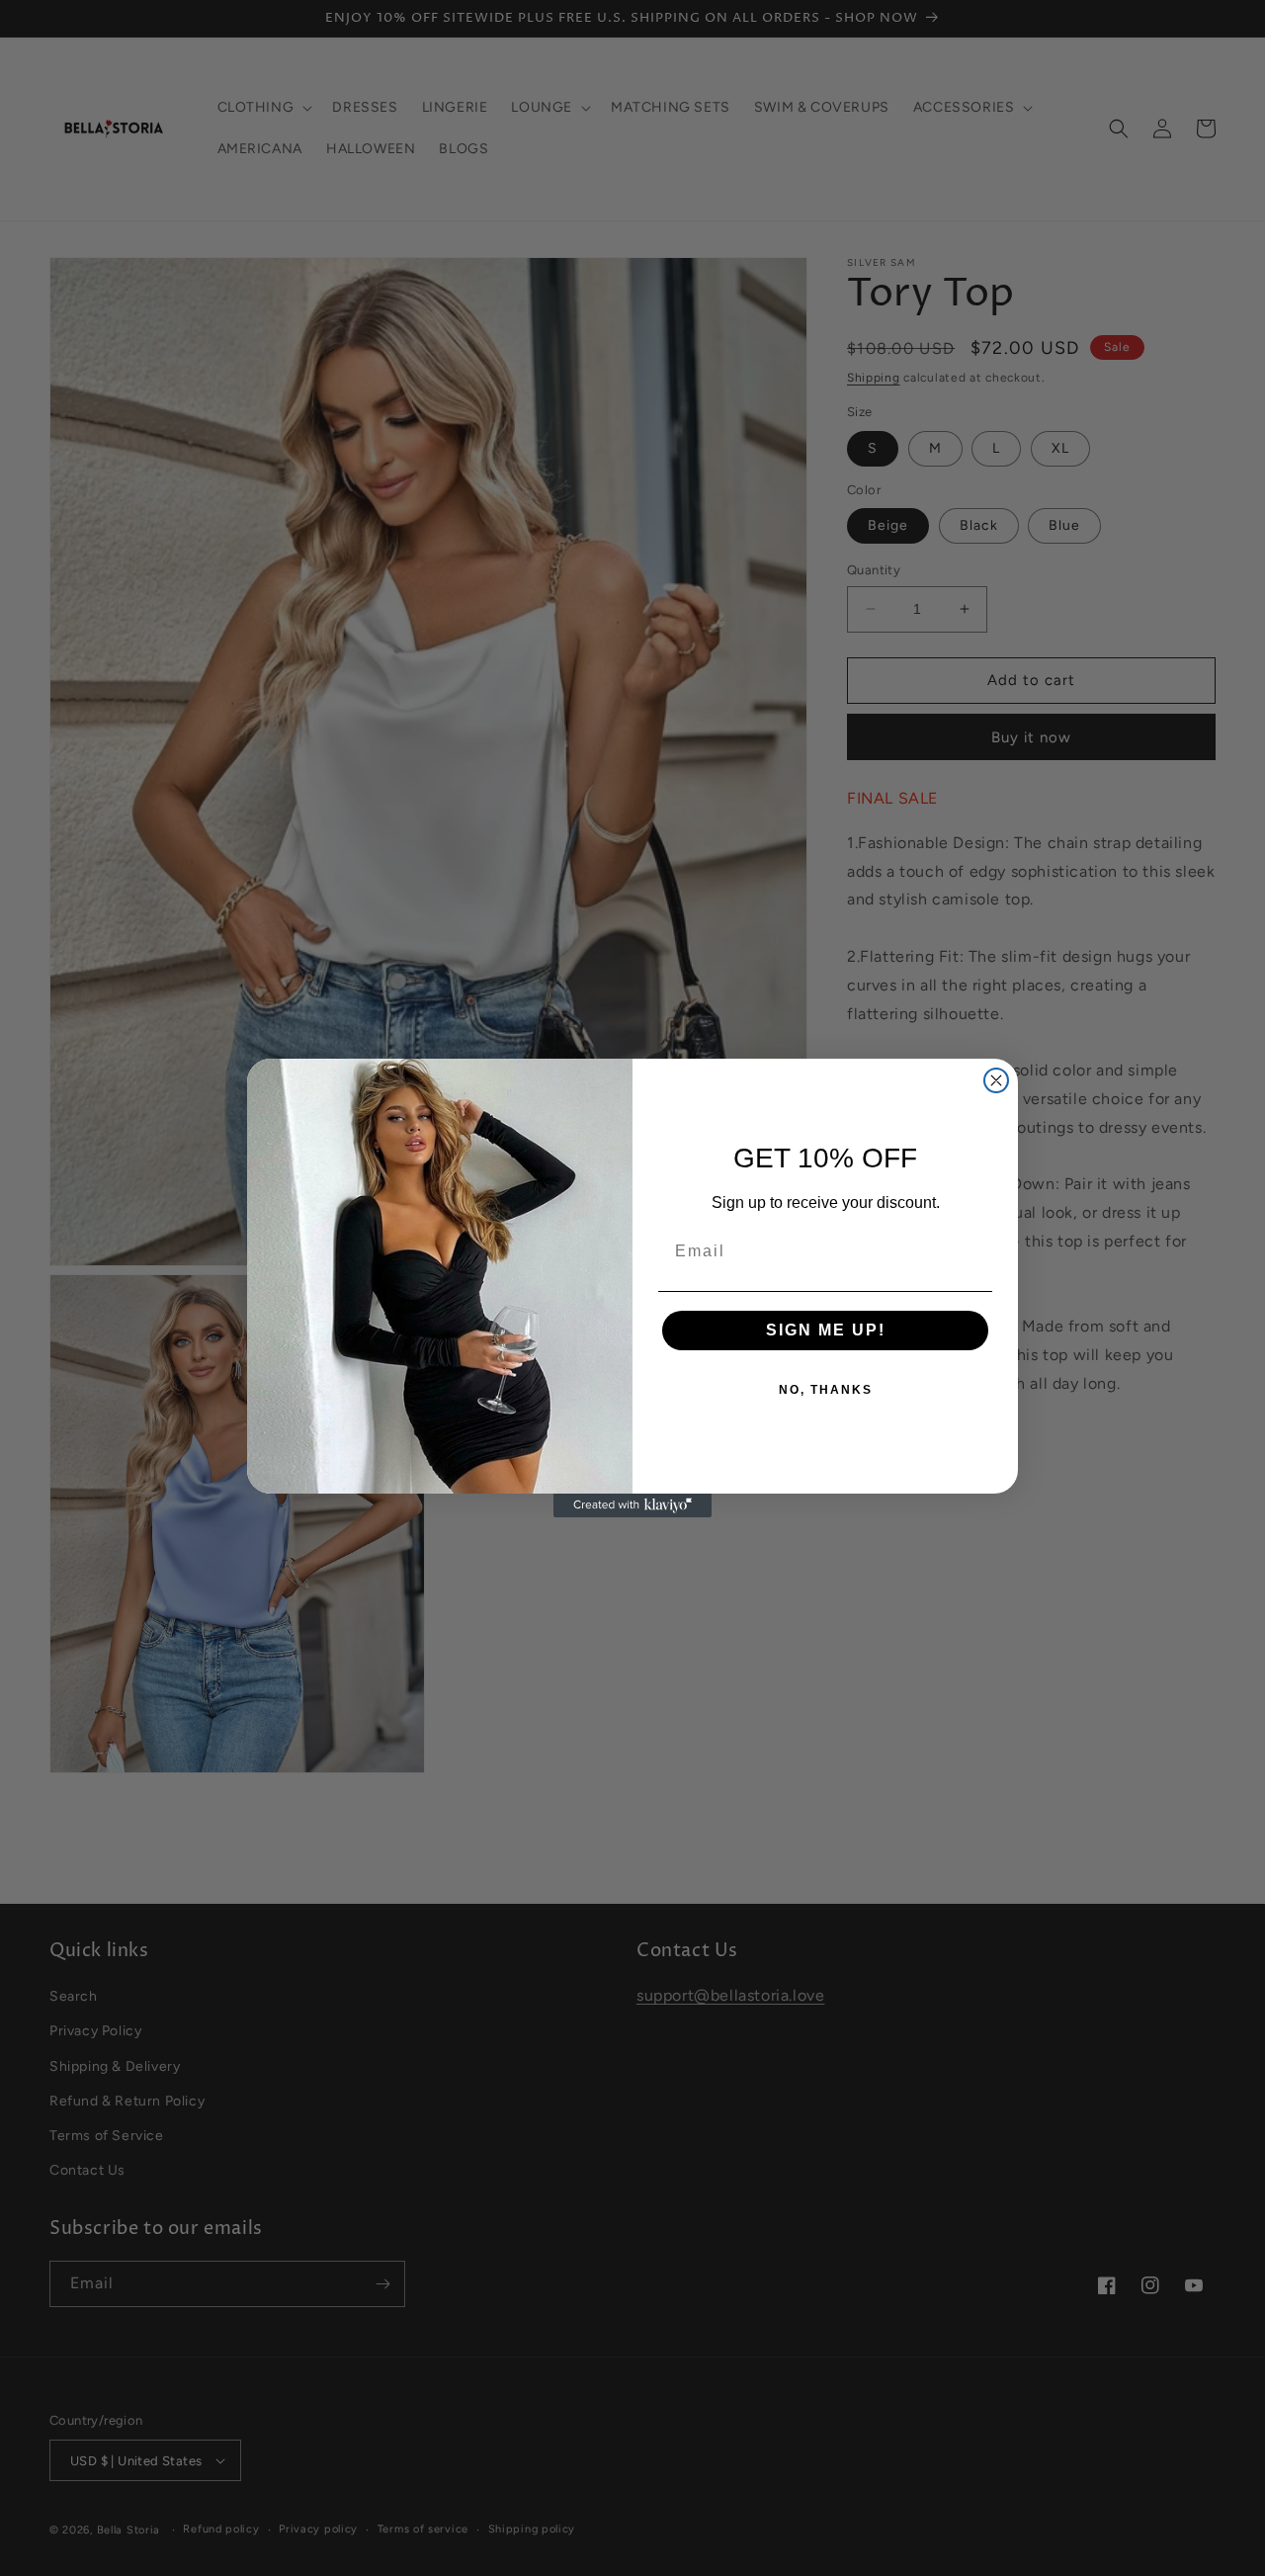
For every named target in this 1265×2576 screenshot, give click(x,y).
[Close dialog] (996, 1080)
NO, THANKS (826, 1390)
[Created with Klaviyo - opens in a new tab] (632, 1505)
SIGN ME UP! (826, 1330)
